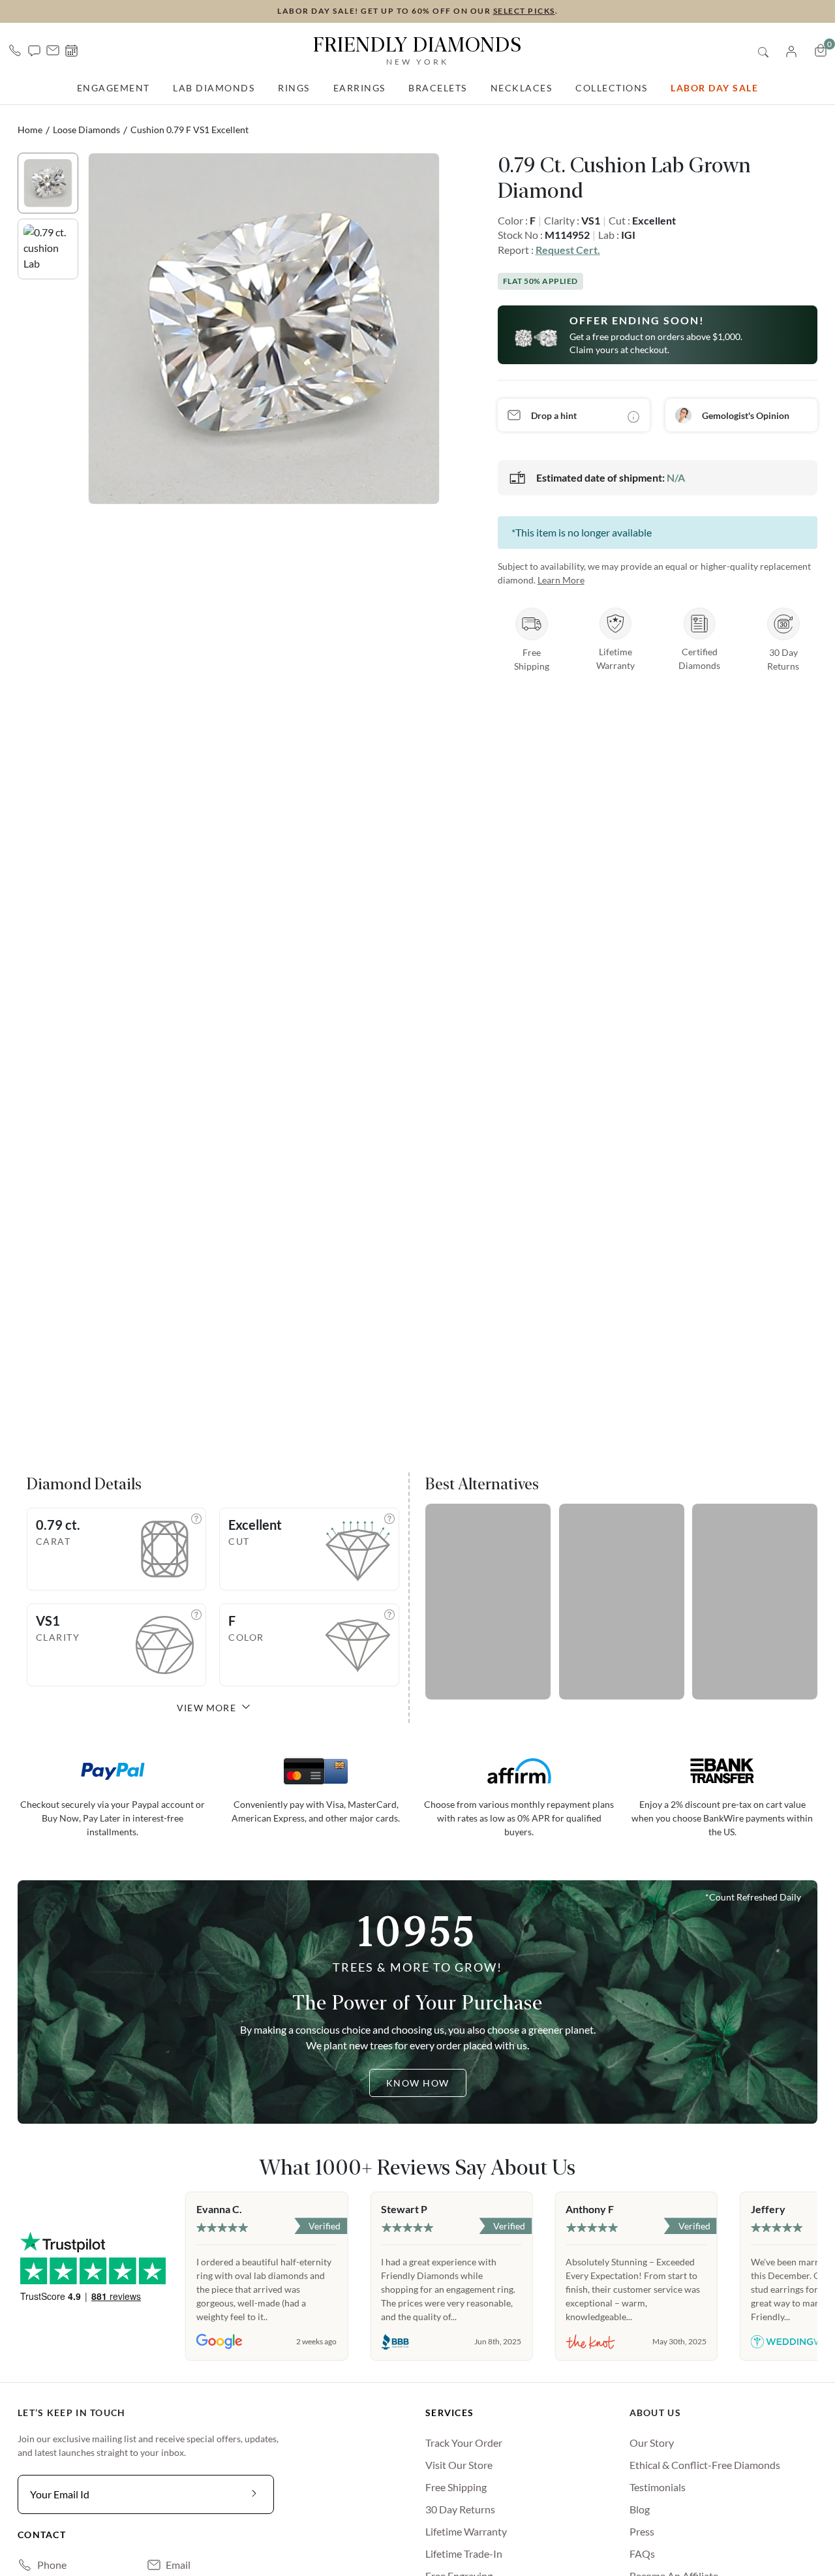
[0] (821, 50)
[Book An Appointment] (71, 51)
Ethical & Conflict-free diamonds (705, 2465)
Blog (640, 2509)
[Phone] (15, 50)
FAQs (642, 2553)
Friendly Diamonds (417, 50)
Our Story (652, 2443)
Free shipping (456, 2487)
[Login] (791, 50)
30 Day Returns (460, 2509)
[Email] (53, 50)
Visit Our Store (459, 2465)
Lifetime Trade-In (464, 2553)
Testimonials (658, 2487)
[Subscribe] (254, 2494)
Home (30, 130)
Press (642, 2531)
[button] (34, 50)
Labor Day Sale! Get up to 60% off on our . (417, 11)
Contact (42, 2535)
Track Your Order (464, 2443)
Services (449, 2413)
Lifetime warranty (466, 2531)
